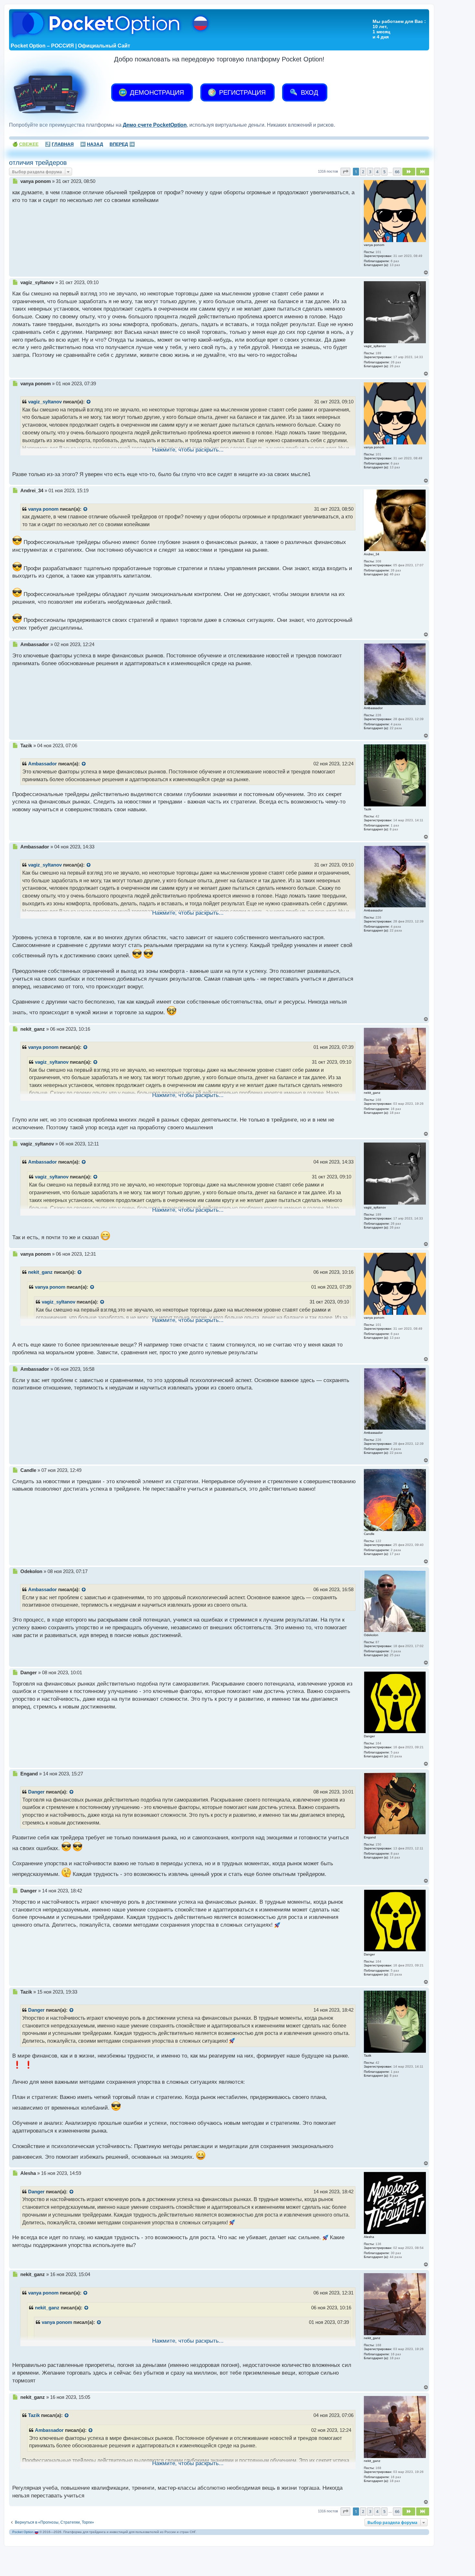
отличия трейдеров (38, 163)
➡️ (122, 144)
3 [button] (370, 172)
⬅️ (92, 144)
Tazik (34, 2415)
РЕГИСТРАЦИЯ (241, 92)
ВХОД (309, 92)
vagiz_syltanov (45, 402)
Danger (36, 1792)
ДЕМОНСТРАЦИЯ (156, 92)
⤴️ (59, 144)
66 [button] (397, 172)
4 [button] (377, 172)
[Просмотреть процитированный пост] (89, 402)
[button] (345, 172)
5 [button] (384, 172)
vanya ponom (43, 509)
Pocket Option (23, 2532)
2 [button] (363, 172)
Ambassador (42, 764)
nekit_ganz (40, 1272)
